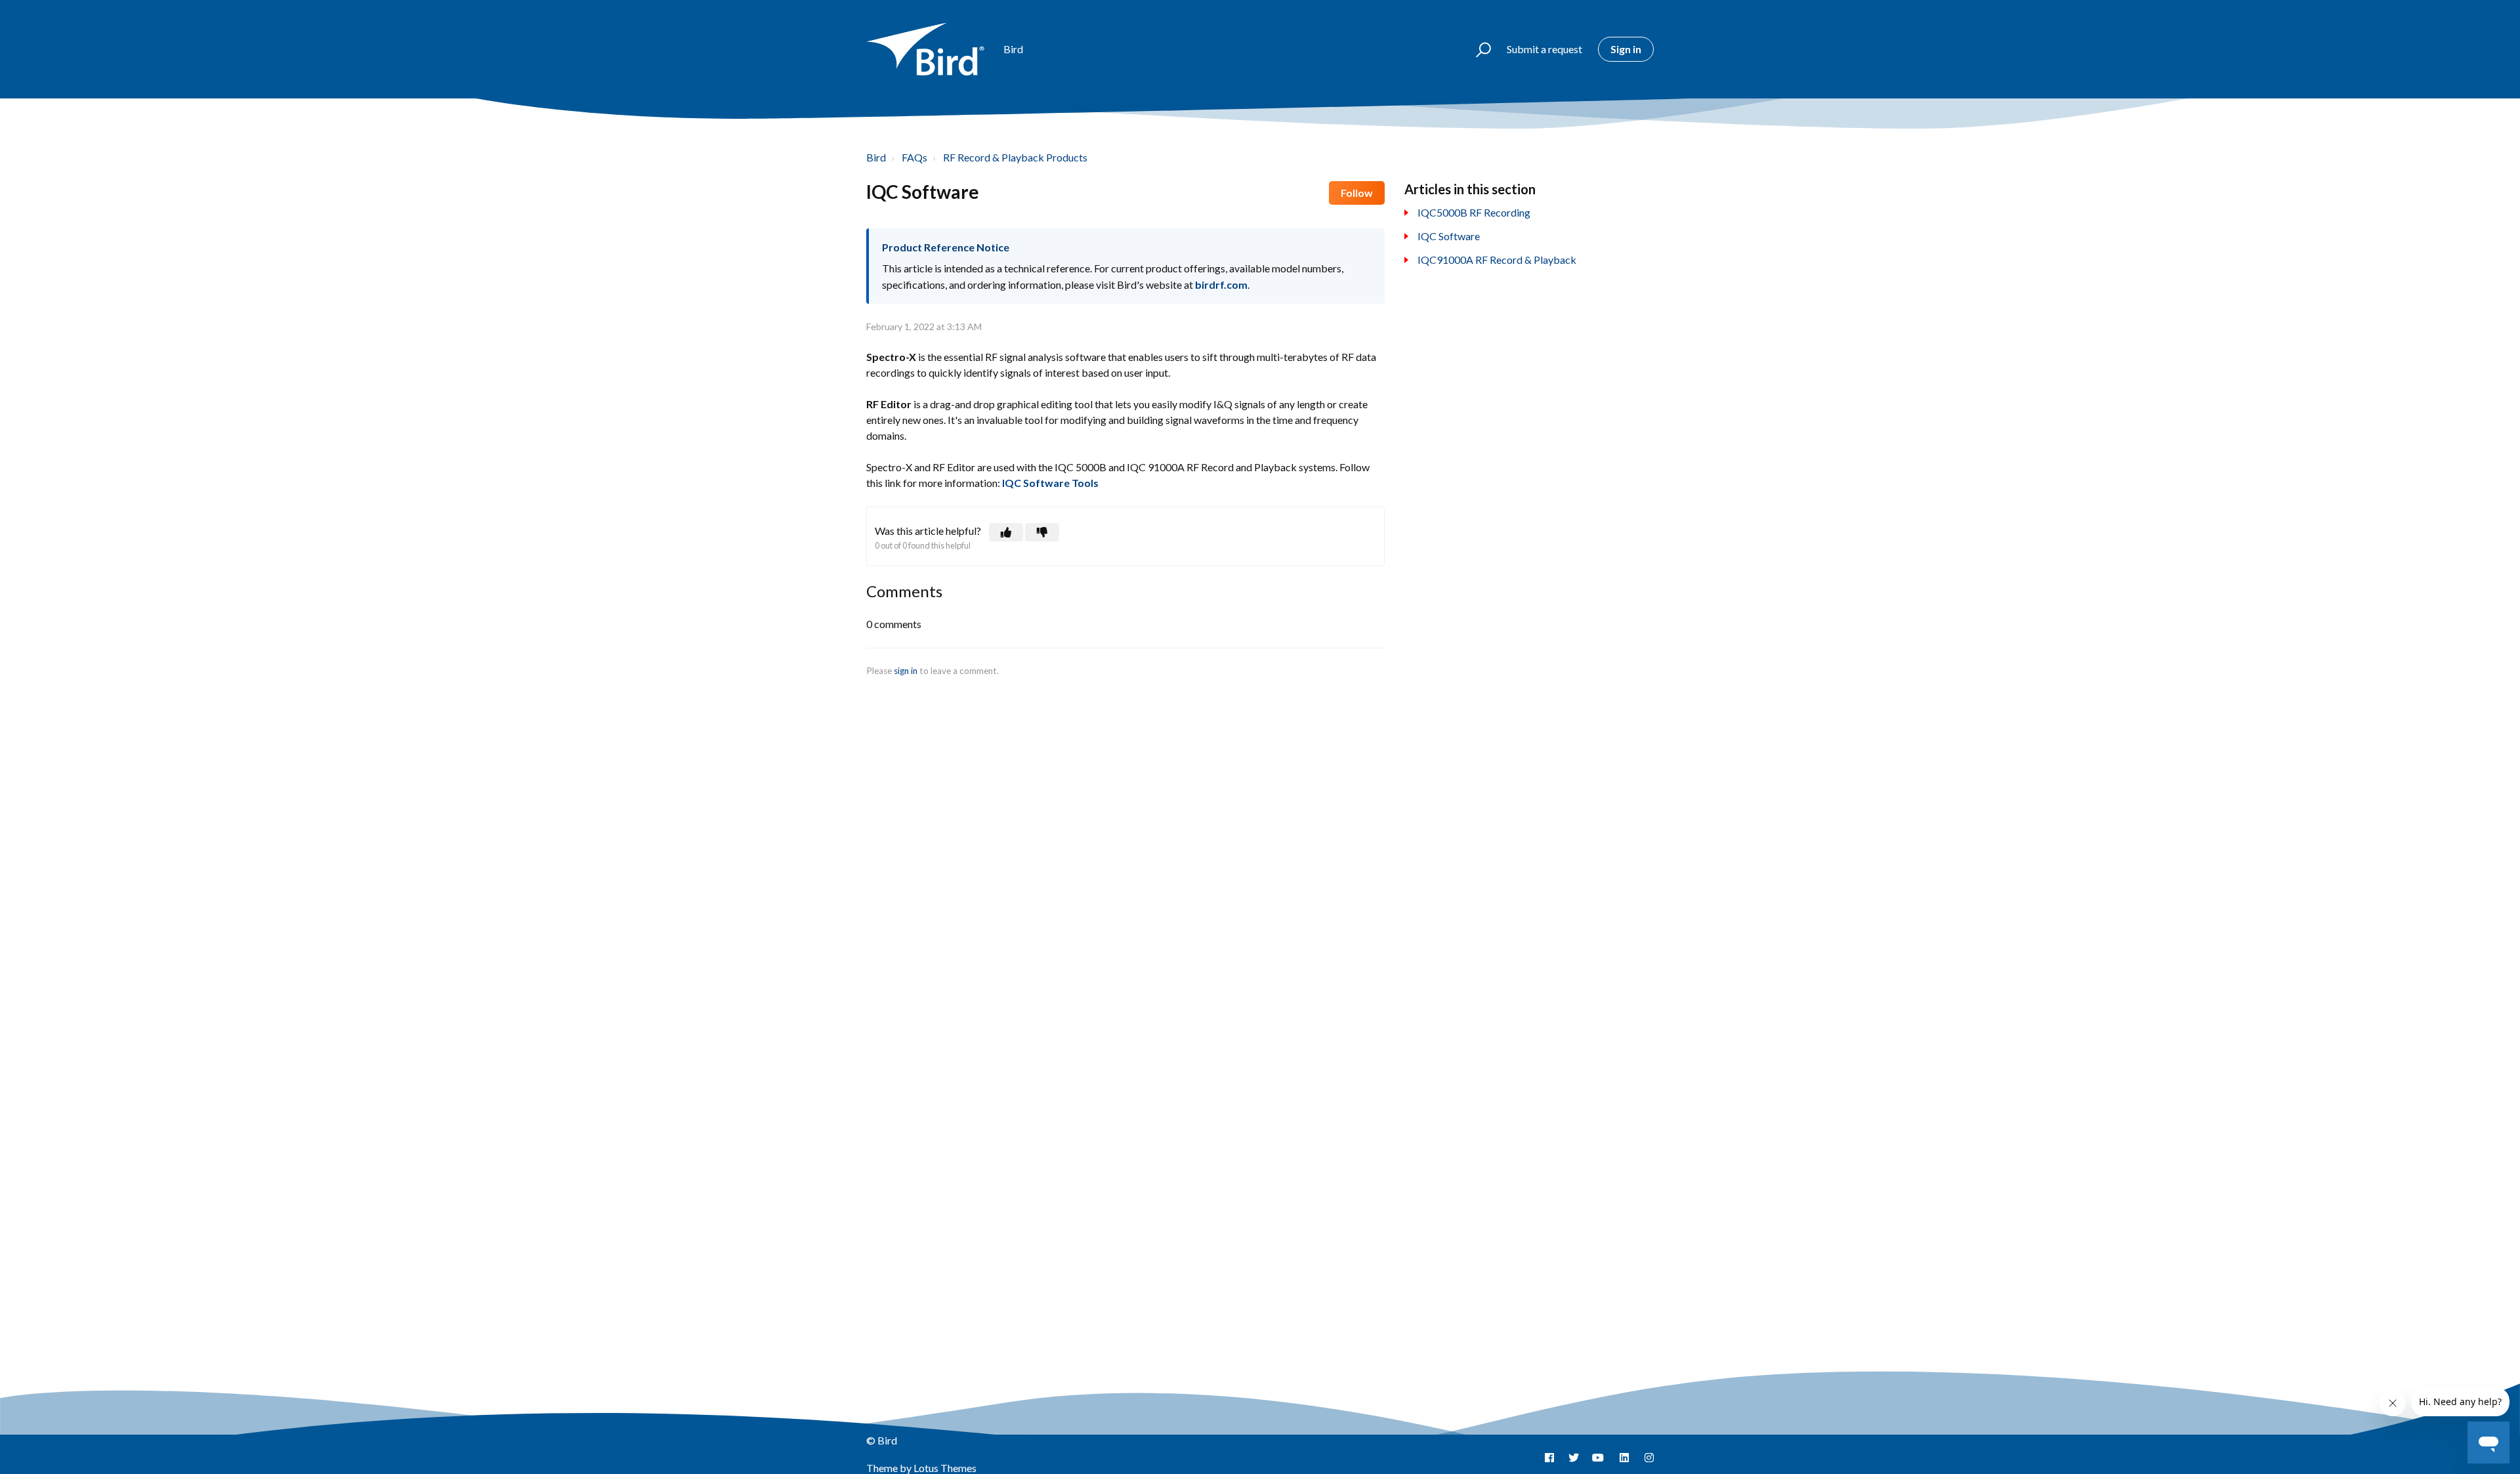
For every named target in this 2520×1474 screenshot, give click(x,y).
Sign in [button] (1626, 49)
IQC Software (1449, 236)
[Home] (929, 49)
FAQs (914, 157)
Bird (876, 157)
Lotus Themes (945, 1468)
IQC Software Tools (1050, 483)
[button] (1478, 49)
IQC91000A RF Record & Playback (1497, 260)
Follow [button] (1357, 193)
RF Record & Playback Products (1015, 157)
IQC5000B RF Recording (1474, 212)
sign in (906, 671)
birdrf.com (1221, 284)
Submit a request (1544, 49)
